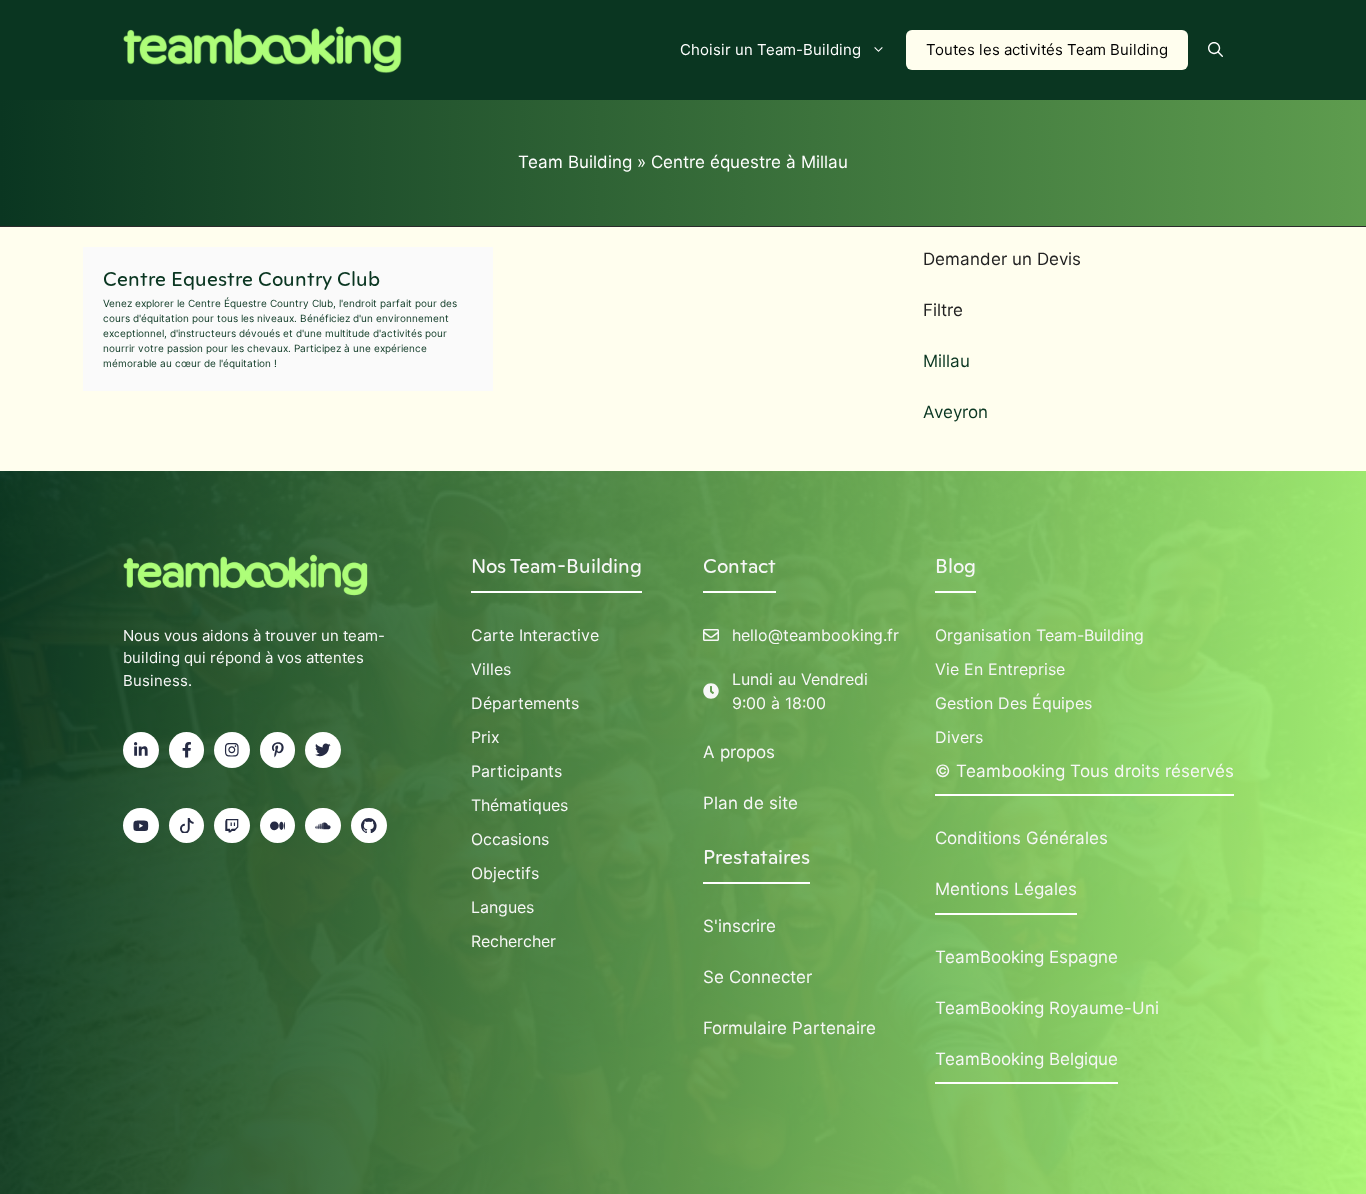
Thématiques (519, 805)
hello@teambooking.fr (815, 635)
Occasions (510, 839)
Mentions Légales (1006, 889)
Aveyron (955, 412)
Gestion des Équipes (1013, 703)
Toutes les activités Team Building (1047, 49)
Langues (502, 907)
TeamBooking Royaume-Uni (1047, 1008)
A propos (739, 752)
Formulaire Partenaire (789, 1028)
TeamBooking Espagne (1026, 957)
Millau (946, 361)
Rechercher (513, 941)
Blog (955, 566)
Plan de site (750, 803)
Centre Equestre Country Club (241, 279)
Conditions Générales (1021, 838)
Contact (739, 566)
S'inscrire (739, 926)
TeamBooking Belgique (1026, 1059)
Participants (516, 771)
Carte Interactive (535, 635)
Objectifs (505, 873)
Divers (959, 737)
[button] (1215, 50)
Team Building (575, 162)
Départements (525, 703)
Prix (485, 737)
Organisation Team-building (1039, 635)
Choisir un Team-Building (770, 49)
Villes (491, 669)
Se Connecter (757, 977)
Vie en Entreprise (1000, 669)
